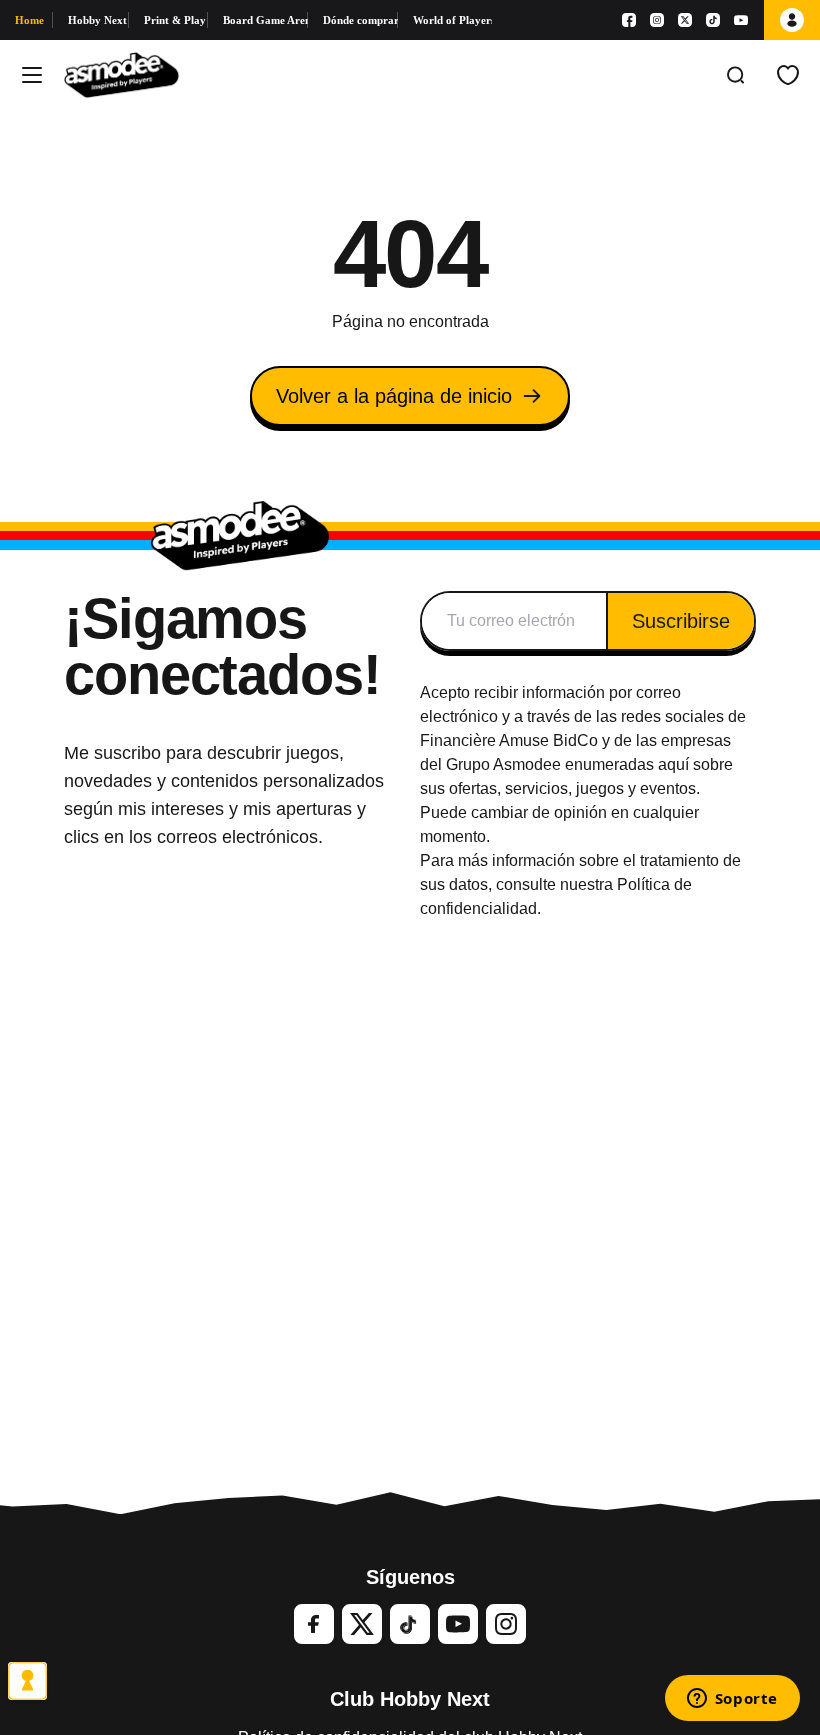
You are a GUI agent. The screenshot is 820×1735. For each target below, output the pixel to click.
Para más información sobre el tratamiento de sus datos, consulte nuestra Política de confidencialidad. (580, 884)
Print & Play (175, 20)
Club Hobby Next (410, 1699)
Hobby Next (97, 20)
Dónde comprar (360, 20)
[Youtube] (741, 20)
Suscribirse (681, 621)
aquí (673, 764)
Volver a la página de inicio (394, 396)
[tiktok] (410, 1624)
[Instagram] (657, 20)
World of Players (452, 20)
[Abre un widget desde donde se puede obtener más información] (732, 1700)
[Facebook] (629, 20)
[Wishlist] (788, 75)
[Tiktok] (713, 20)
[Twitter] (362, 1624)
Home (29, 20)
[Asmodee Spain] (121, 75)
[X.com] (685, 20)
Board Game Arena (265, 20)
